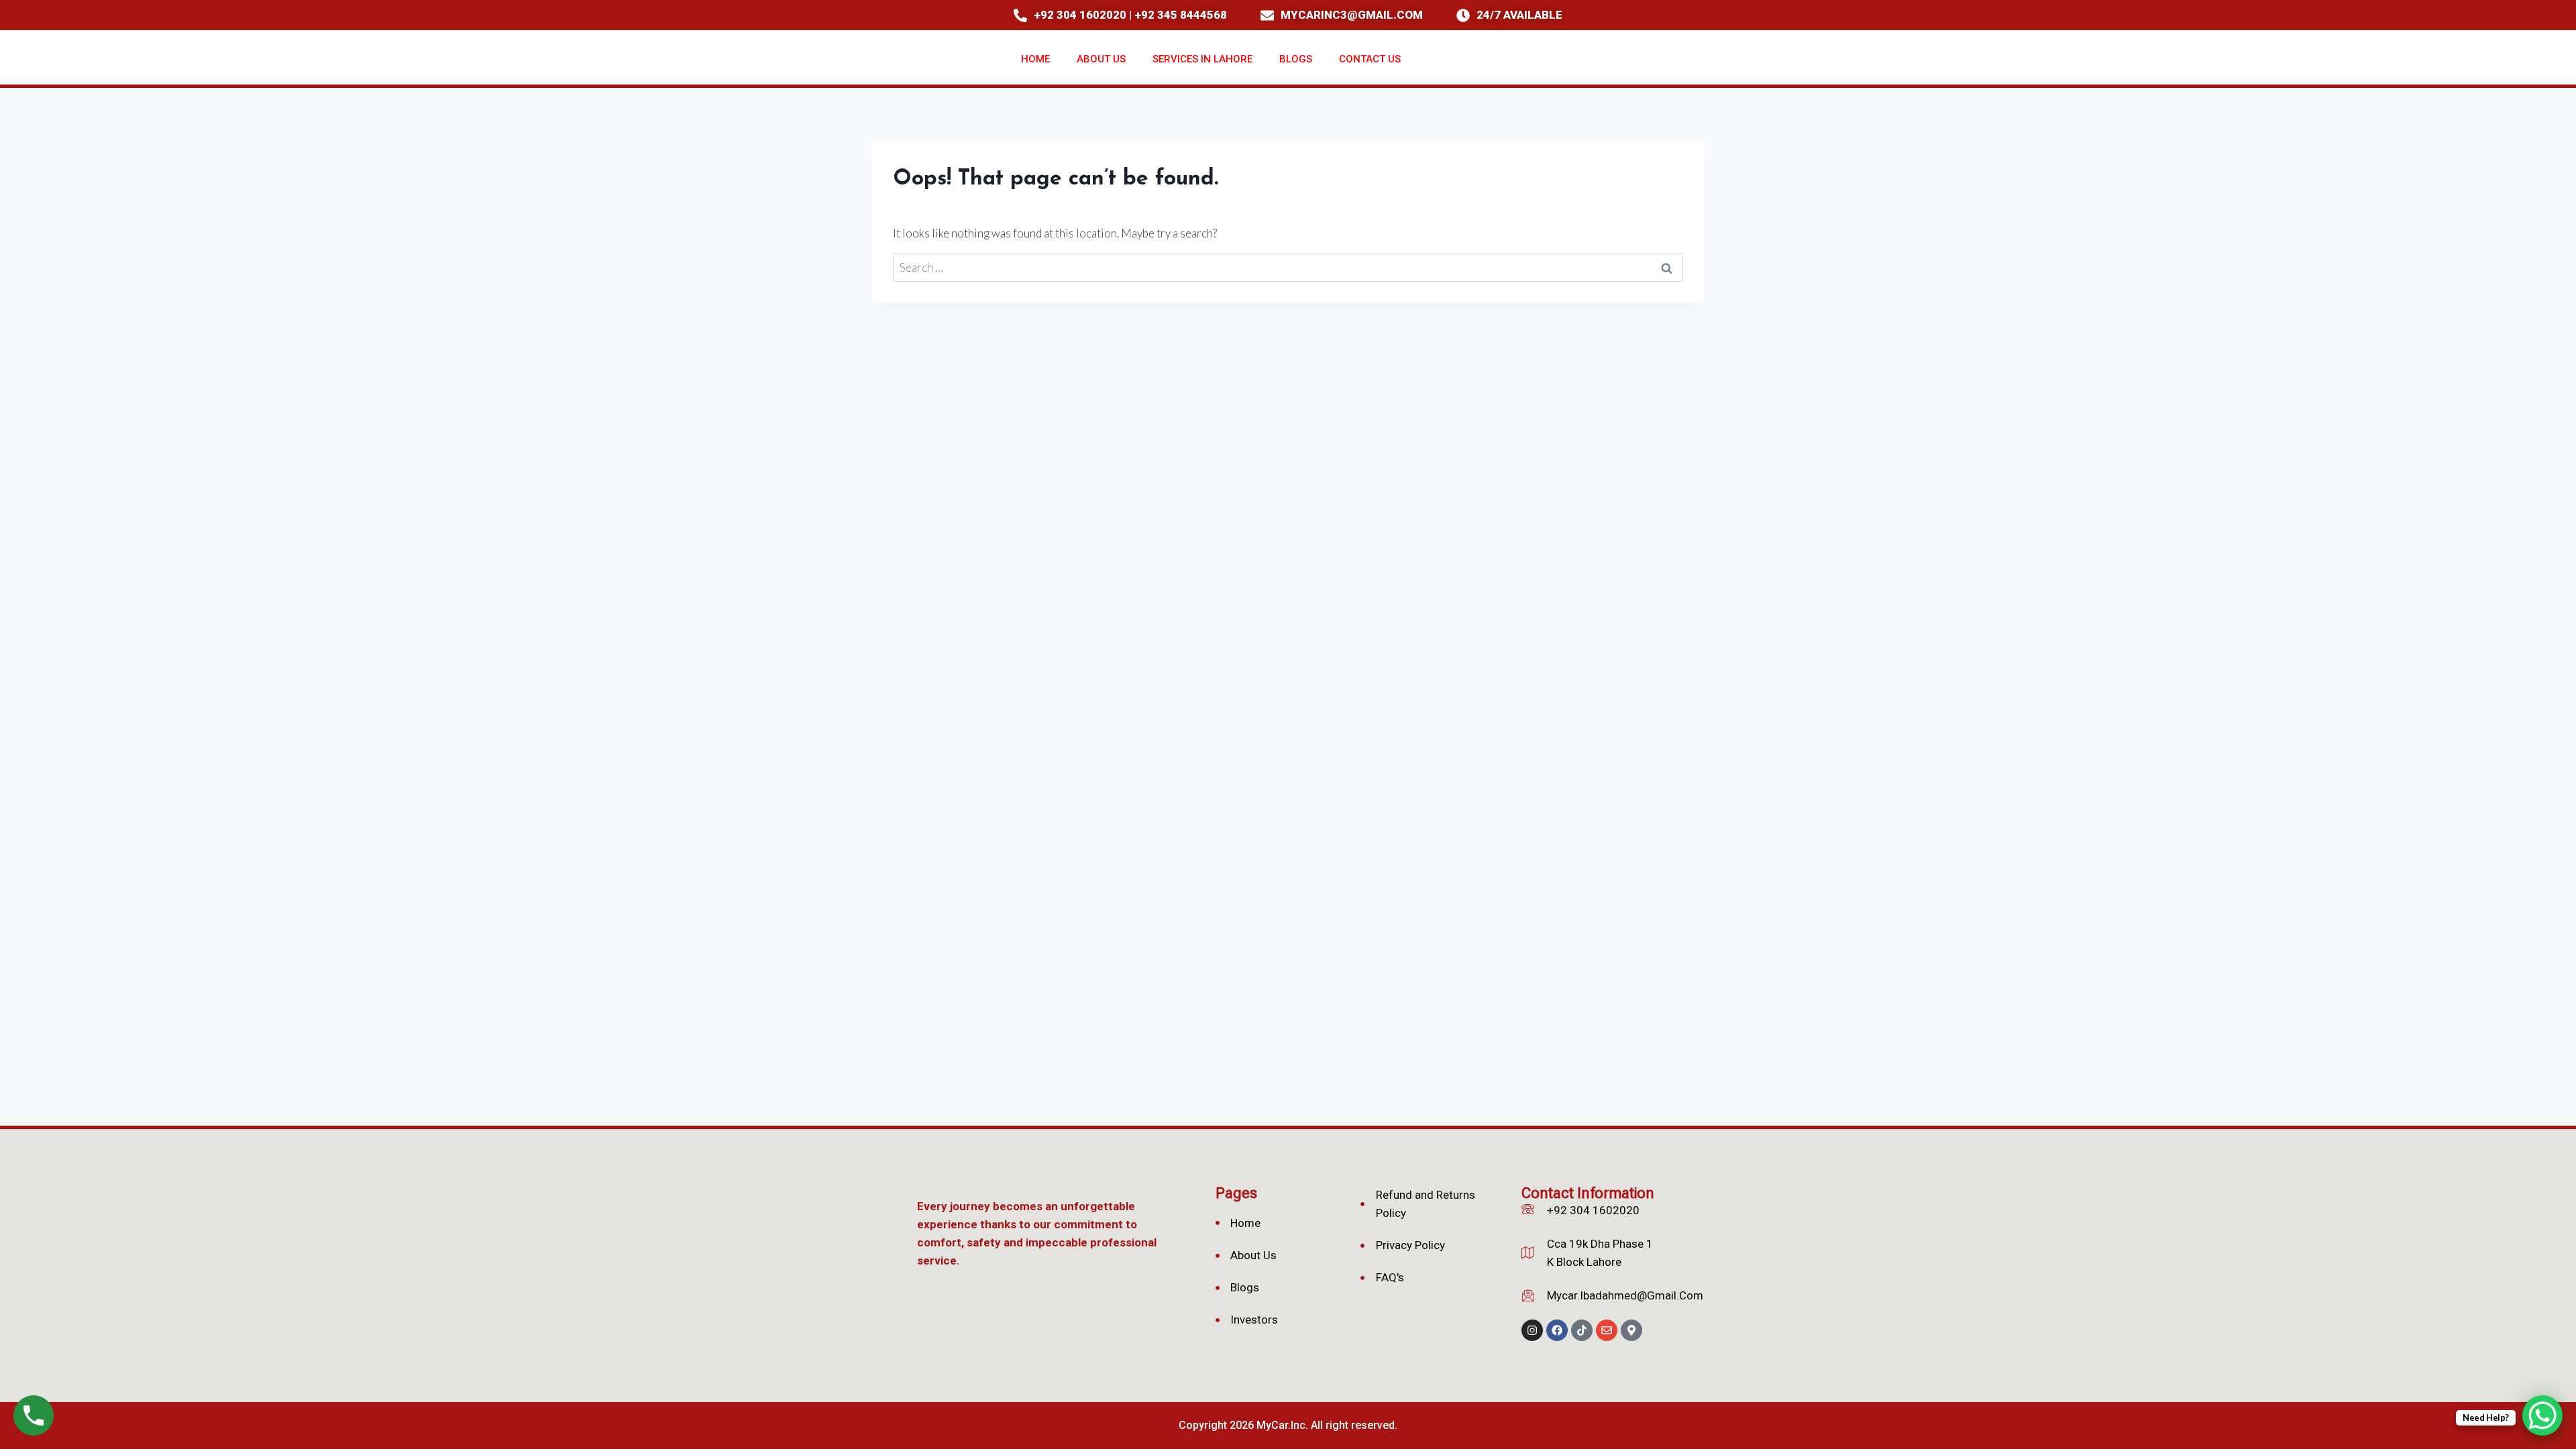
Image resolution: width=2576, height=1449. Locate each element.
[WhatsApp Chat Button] (2542, 1415)
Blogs (1296, 59)
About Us (1101, 59)
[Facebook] (1557, 1330)
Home (1035, 59)
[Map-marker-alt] (1631, 1330)
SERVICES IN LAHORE (1202, 59)
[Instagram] (1532, 1330)
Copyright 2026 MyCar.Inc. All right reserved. (1288, 1425)
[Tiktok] (1582, 1330)
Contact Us (1370, 59)
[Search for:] (1288, 267)
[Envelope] (1607, 1330)
